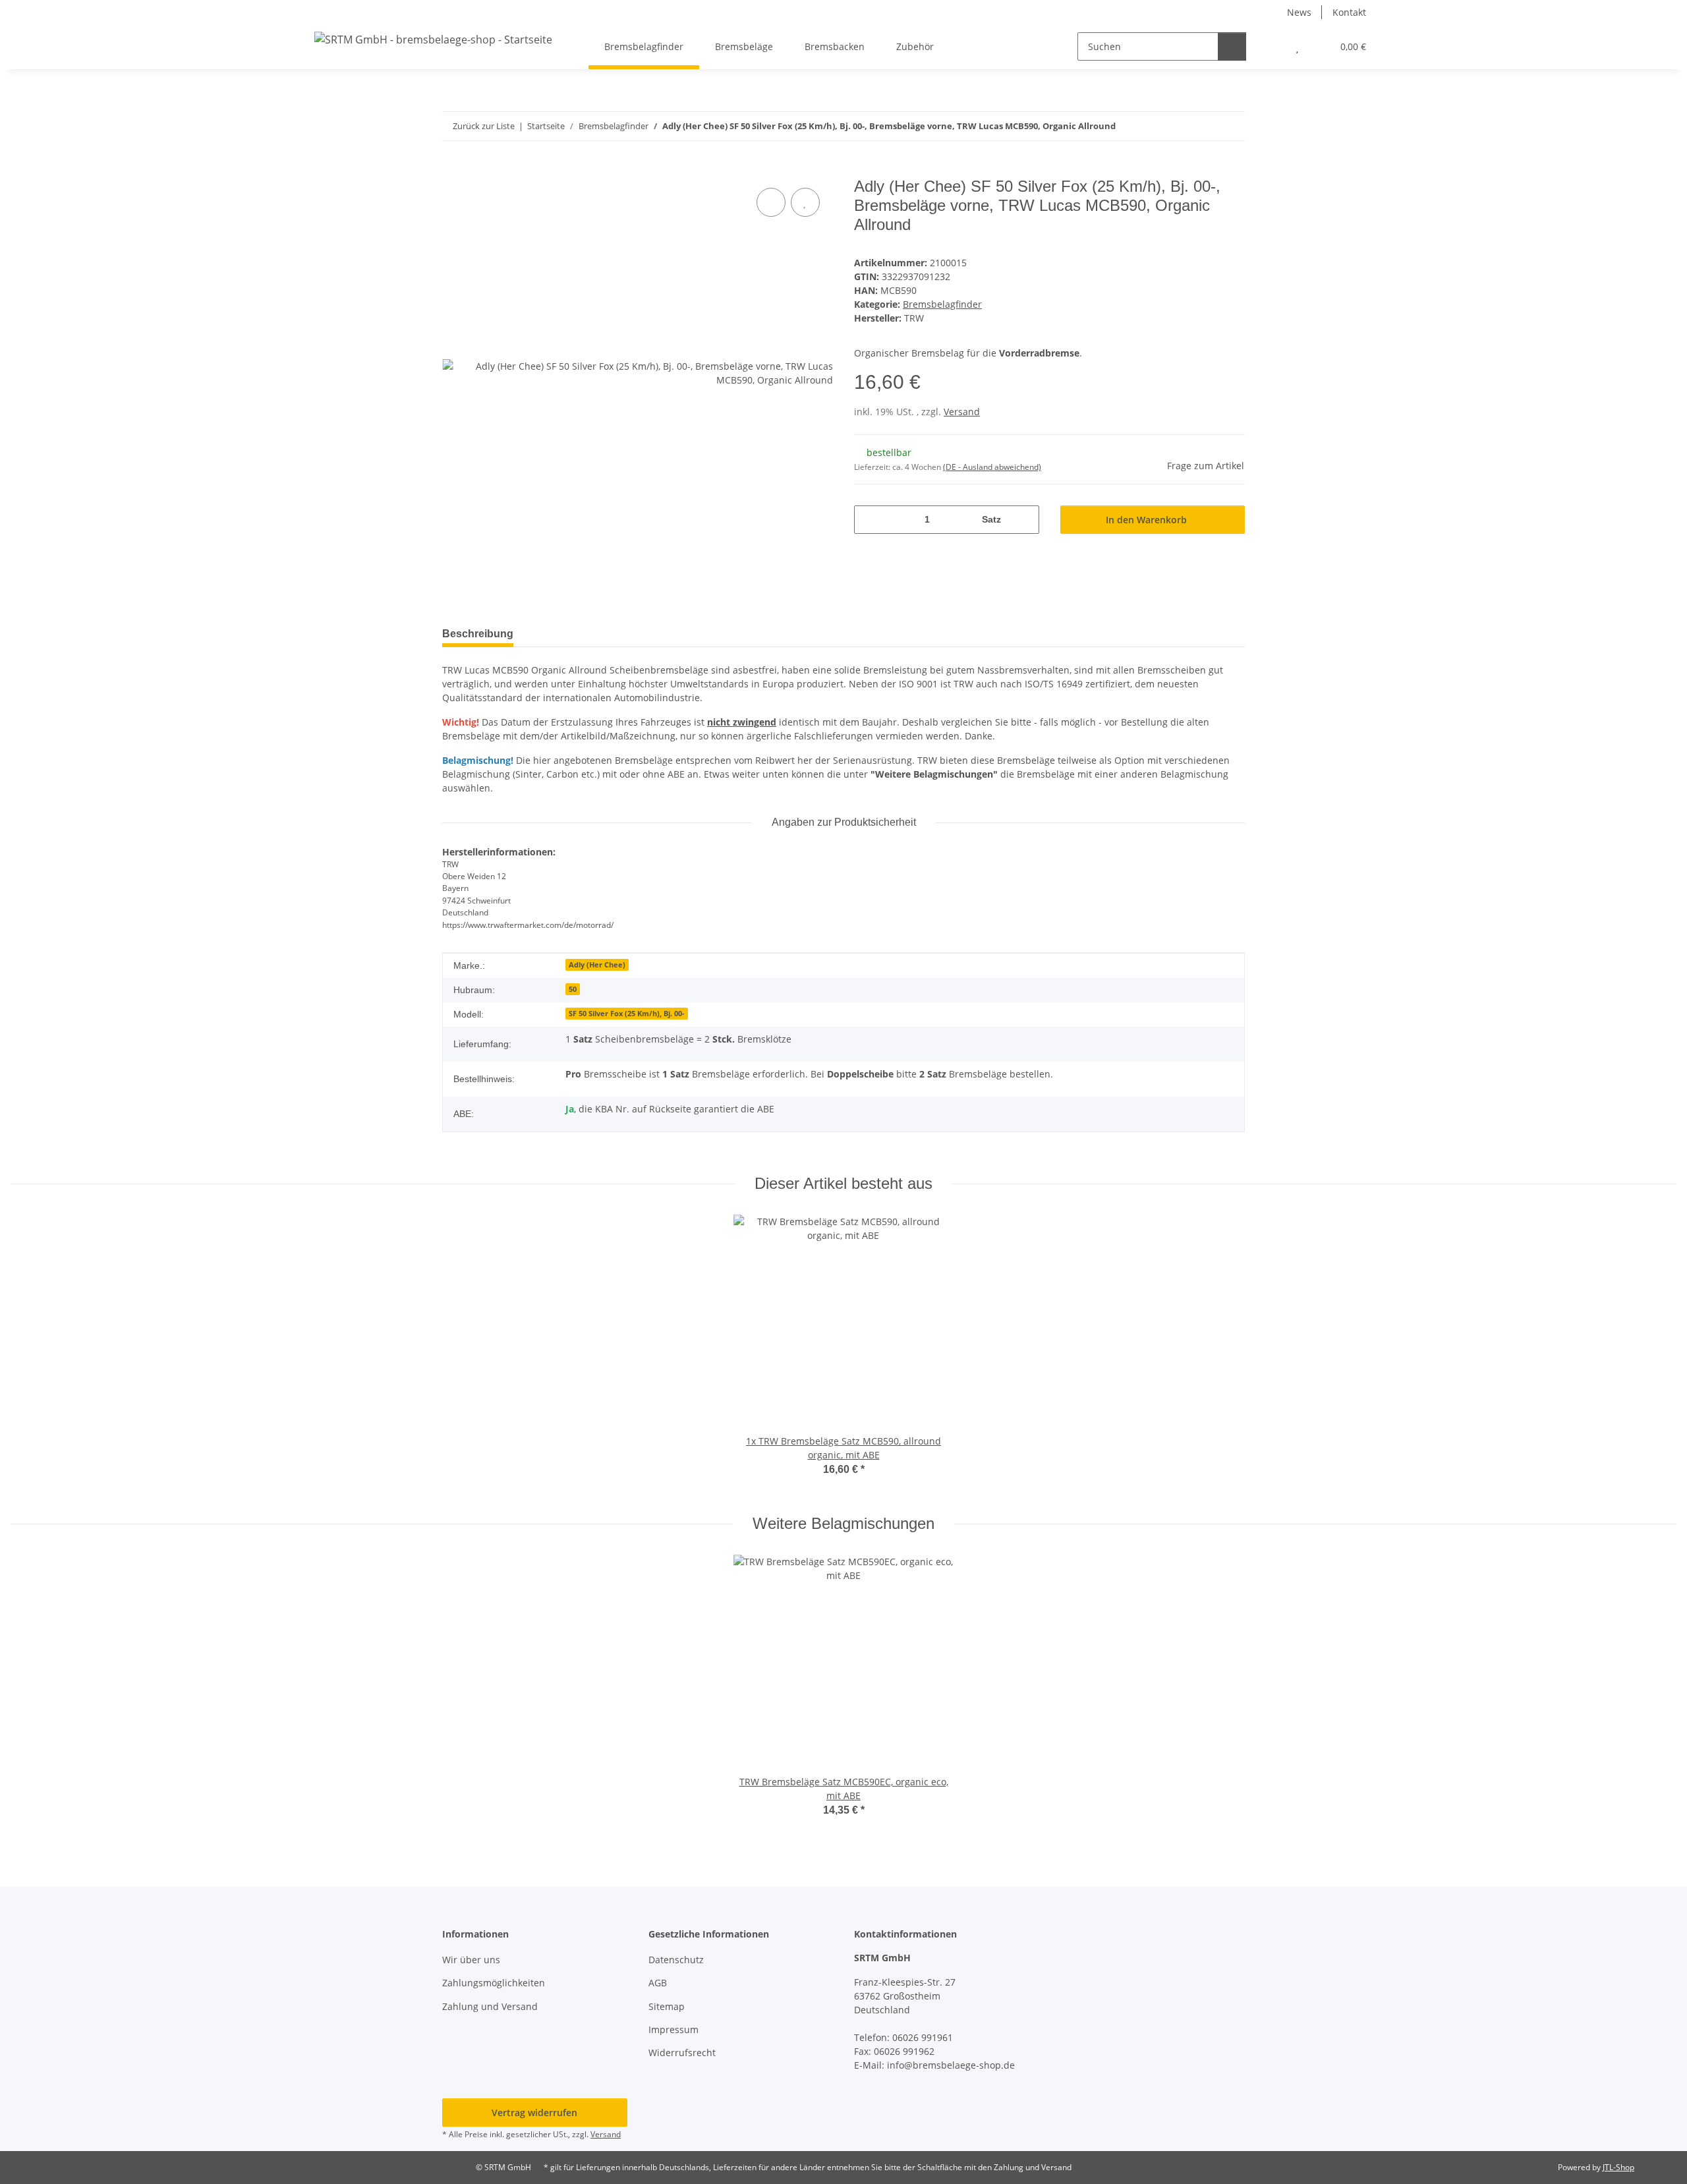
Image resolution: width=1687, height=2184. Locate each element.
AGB (658, 1983)
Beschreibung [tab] (478, 634)
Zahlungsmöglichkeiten (494, 1983)
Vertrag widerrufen (534, 2112)
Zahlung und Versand (490, 2006)
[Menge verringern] (869, 520)
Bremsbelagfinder (942, 304)
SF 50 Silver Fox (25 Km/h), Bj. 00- (627, 1014)
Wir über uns (471, 1960)
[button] (1271, 46)
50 (573, 989)
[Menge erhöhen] (1024, 520)
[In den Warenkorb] (453, 170)
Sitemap (667, 2006)
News (1299, 12)
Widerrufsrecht (682, 2053)
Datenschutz (676, 1960)
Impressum (673, 2029)
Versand (962, 412)
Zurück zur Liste (484, 126)
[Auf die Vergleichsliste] (771, 202)
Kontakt (1349, 12)
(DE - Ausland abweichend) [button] (992, 467)
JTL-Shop (1618, 2167)
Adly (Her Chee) (597, 965)
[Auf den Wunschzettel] (805, 202)
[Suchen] (1232, 46)
